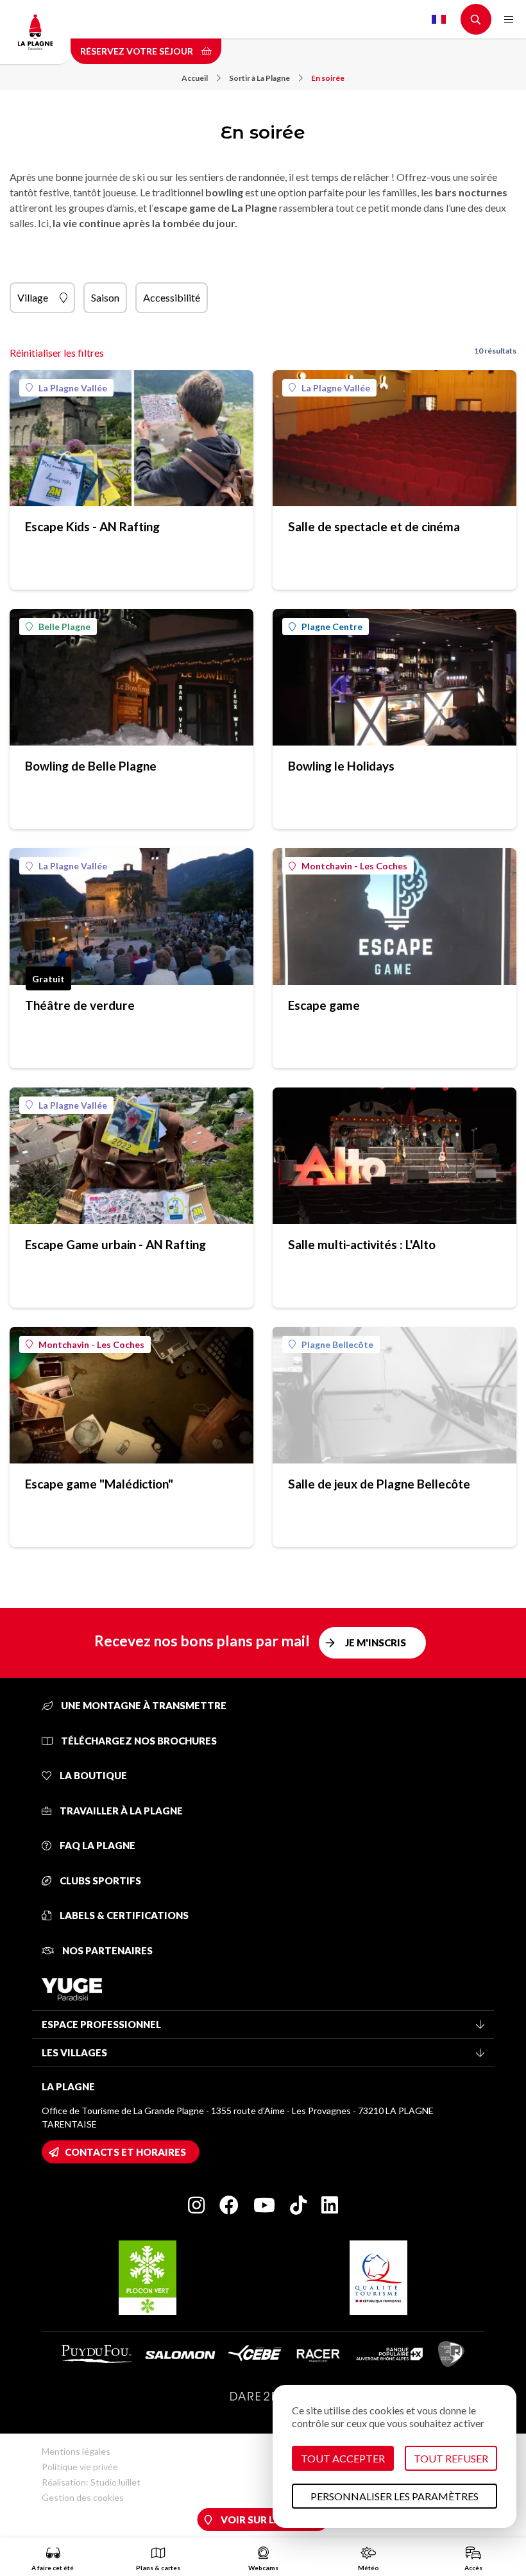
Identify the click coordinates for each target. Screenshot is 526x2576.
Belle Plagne (64, 627)
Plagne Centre (332, 627)
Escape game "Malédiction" (99, 1484)
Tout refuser (451, 2458)
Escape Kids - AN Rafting (92, 526)
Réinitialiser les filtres (57, 353)
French (439, 19)
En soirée (328, 78)
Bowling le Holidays (341, 766)
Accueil (195, 78)
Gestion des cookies (83, 2497)
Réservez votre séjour (138, 51)
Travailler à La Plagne (120, 1811)
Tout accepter (343, 2458)
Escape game (324, 1005)
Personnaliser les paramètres (394, 2496)
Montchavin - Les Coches (354, 866)
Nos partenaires (106, 1950)
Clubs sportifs (99, 1881)
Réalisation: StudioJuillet (91, 2482)
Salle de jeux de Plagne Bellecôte (379, 1484)
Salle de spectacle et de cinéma (374, 526)
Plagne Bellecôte (337, 1344)
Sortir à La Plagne (259, 78)
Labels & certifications (123, 1915)
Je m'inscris (376, 1642)
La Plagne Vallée (73, 388)
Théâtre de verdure (80, 1005)
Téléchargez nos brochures (138, 1741)
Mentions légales (76, 2451)
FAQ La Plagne (97, 1845)
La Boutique (92, 1775)
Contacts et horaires (125, 2152)
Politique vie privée (80, 2467)
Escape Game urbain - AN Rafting (115, 1244)
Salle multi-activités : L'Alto (362, 1244)
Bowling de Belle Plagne (91, 766)
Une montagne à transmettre (143, 1705)
